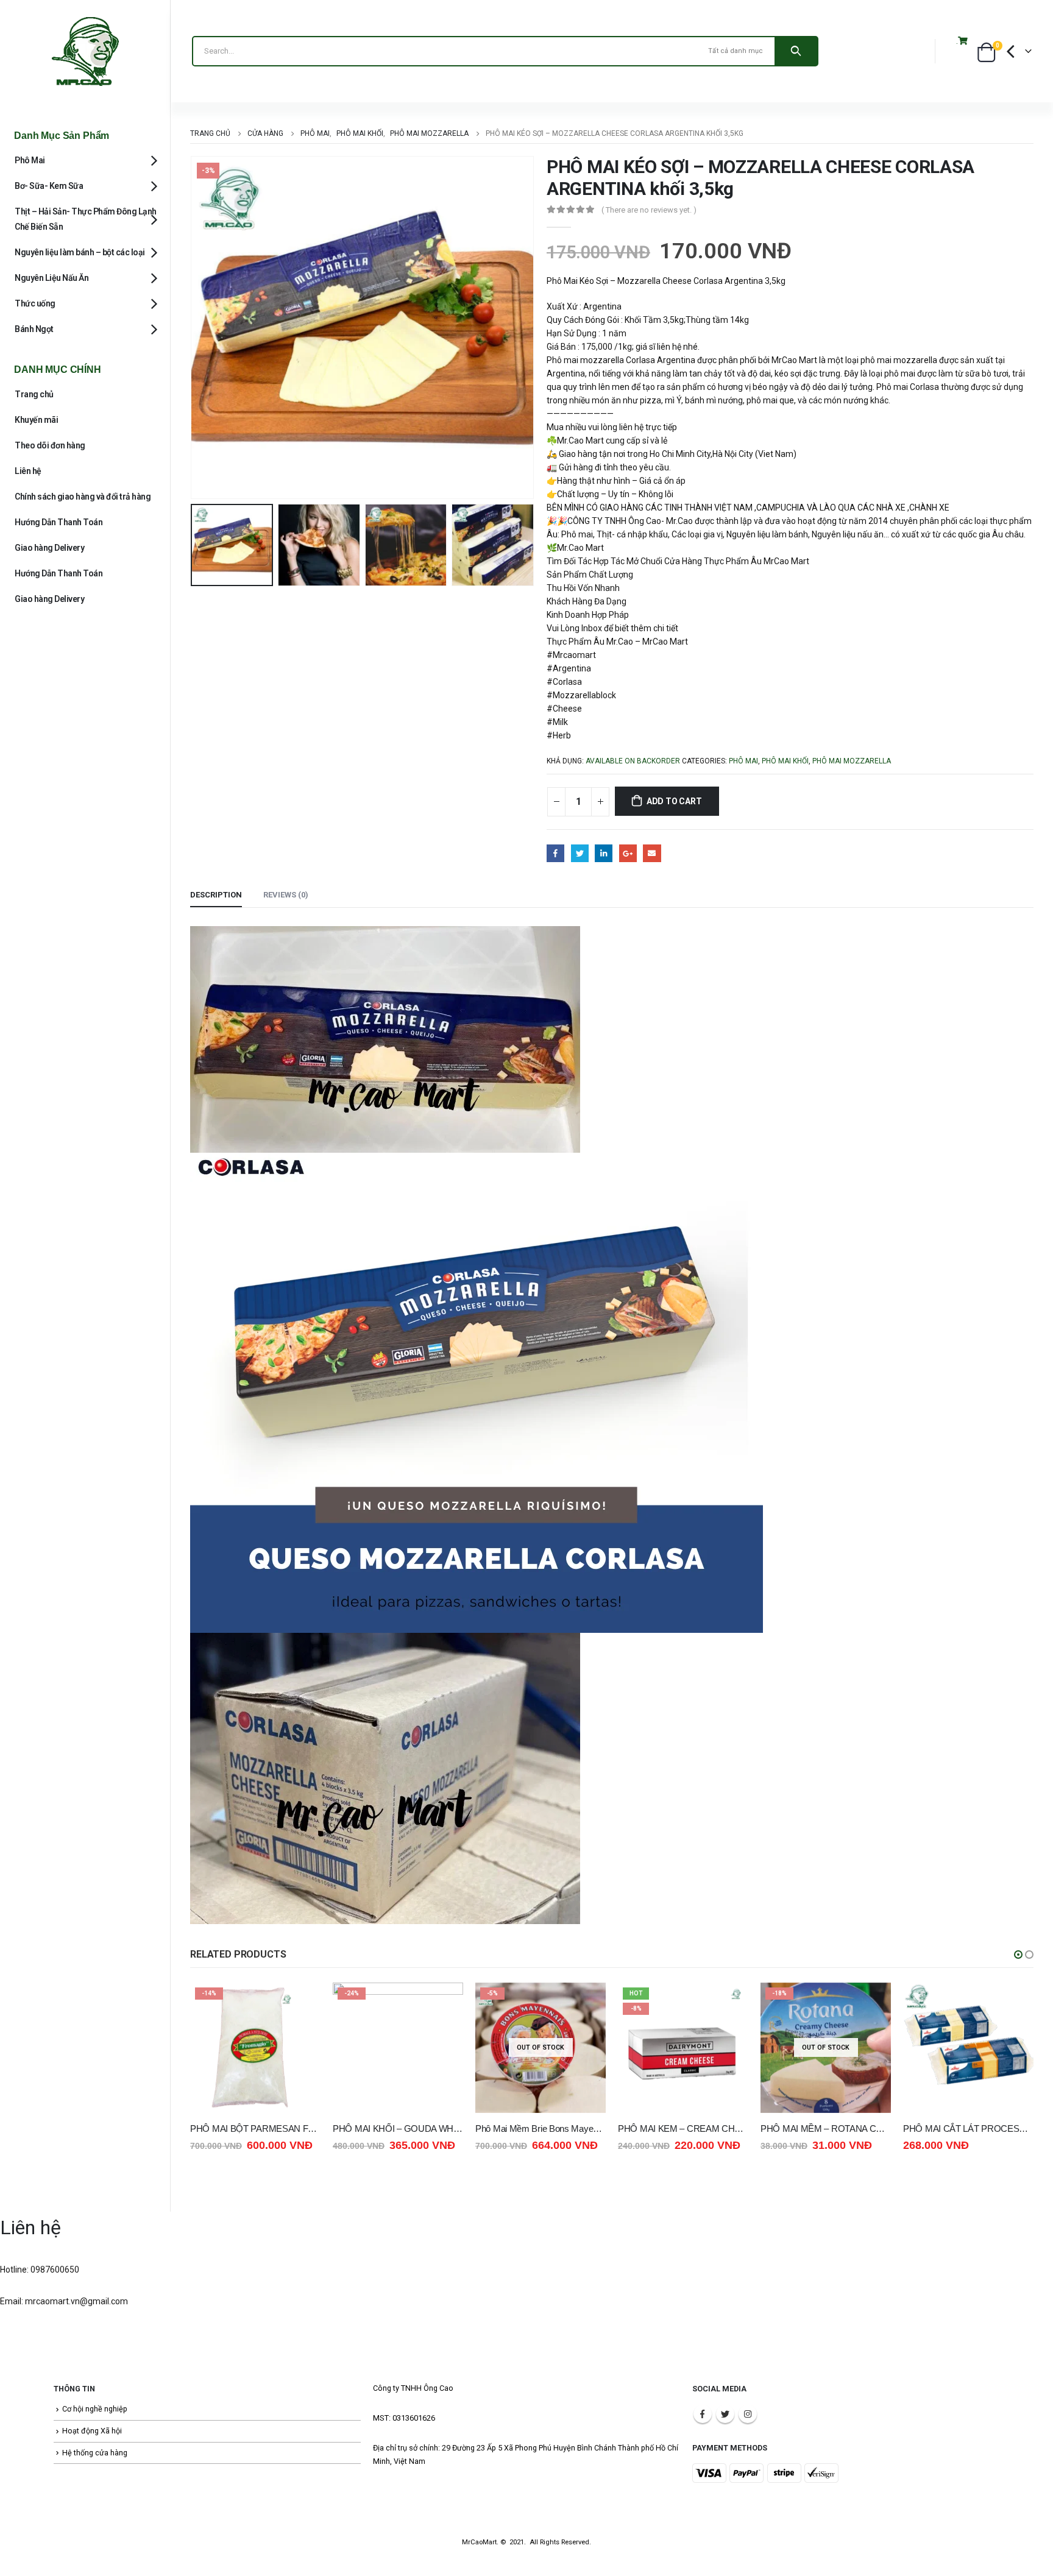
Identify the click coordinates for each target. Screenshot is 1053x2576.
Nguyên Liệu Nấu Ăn (51, 278)
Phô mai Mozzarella (852, 761)
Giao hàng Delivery (49, 548)
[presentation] (193, 328)
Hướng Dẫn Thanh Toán (58, 522)
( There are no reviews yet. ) (649, 210)
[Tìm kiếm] (796, 51)
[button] (1018, 1955)
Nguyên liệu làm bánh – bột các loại (80, 252)
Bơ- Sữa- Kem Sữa (49, 186)
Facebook (555, 853)
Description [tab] (216, 895)
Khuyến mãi (36, 420)
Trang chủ (34, 394)
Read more (443, 2003)
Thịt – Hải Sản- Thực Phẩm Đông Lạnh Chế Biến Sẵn (86, 219)
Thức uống (35, 303)
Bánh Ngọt (34, 329)
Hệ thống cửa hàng (95, 2453)
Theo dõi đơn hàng (50, 445)
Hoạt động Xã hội (92, 2431)
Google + (628, 853)
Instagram (748, 2414)
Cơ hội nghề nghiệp (95, 2409)
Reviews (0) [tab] (286, 895)
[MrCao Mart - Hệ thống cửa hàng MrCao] (85, 51)
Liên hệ (28, 471)
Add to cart (674, 801)
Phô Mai (743, 761)
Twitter (580, 853)
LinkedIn (604, 853)
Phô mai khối (785, 761)
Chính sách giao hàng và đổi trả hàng (83, 497)
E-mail (652, 853)
